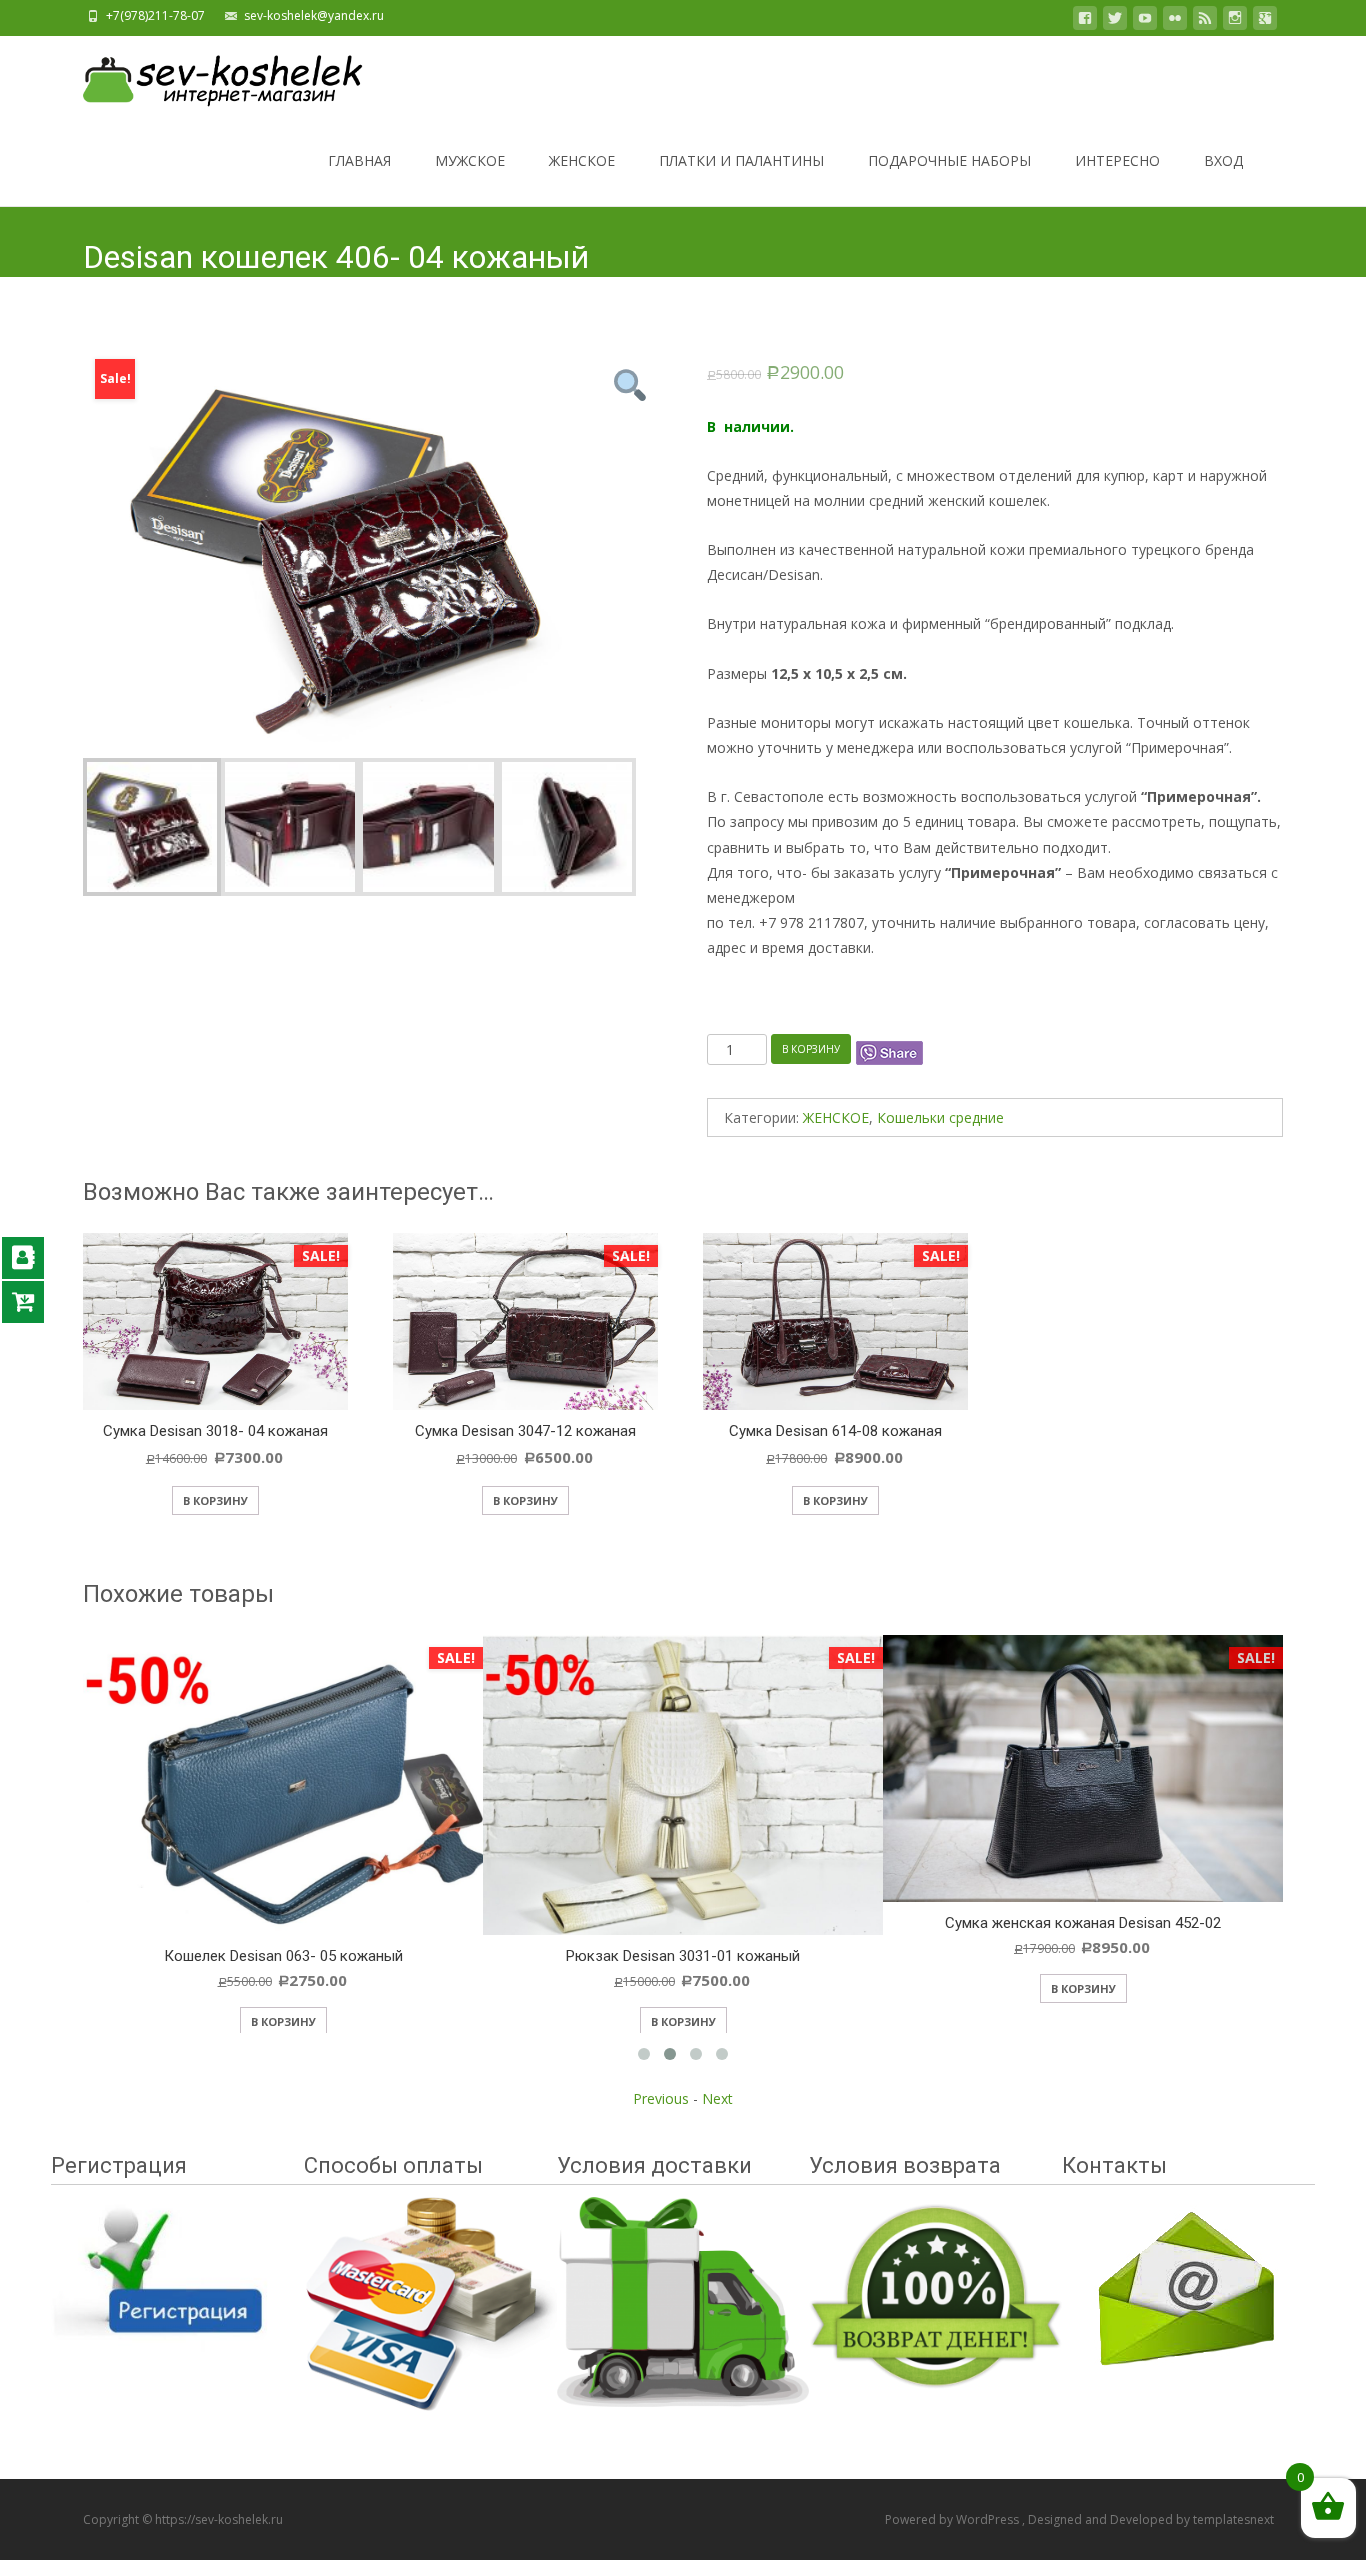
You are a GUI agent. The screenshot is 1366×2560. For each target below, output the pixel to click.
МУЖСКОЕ (470, 160)
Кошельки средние (940, 1117)
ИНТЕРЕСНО (1117, 160)
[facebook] (1085, 21)
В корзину (811, 1049)
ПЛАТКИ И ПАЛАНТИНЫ (741, 160)
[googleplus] (1265, 21)
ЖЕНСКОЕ (582, 160)
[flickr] (1175, 21)
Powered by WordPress (953, 2519)
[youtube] (1145, 21)
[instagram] (1235, 21)
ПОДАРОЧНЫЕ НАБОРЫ (949, 160)
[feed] (1205, 21)
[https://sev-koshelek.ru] (207, 76)
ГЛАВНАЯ (359, 160)
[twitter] (1115, 21)
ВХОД (1223, 160)
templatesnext (1233, 2519)
